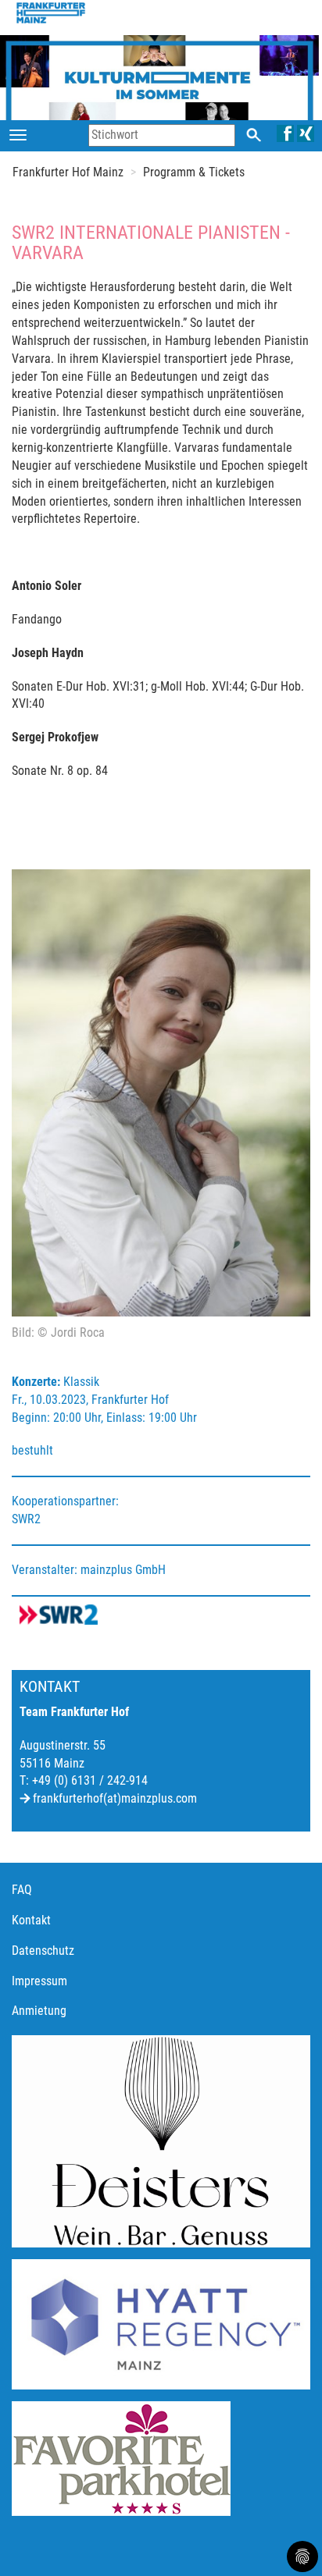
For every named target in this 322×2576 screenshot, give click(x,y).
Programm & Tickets (194, 172)
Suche (254, 135)
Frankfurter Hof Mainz (68, 172)
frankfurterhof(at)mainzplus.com (115, 1798)
